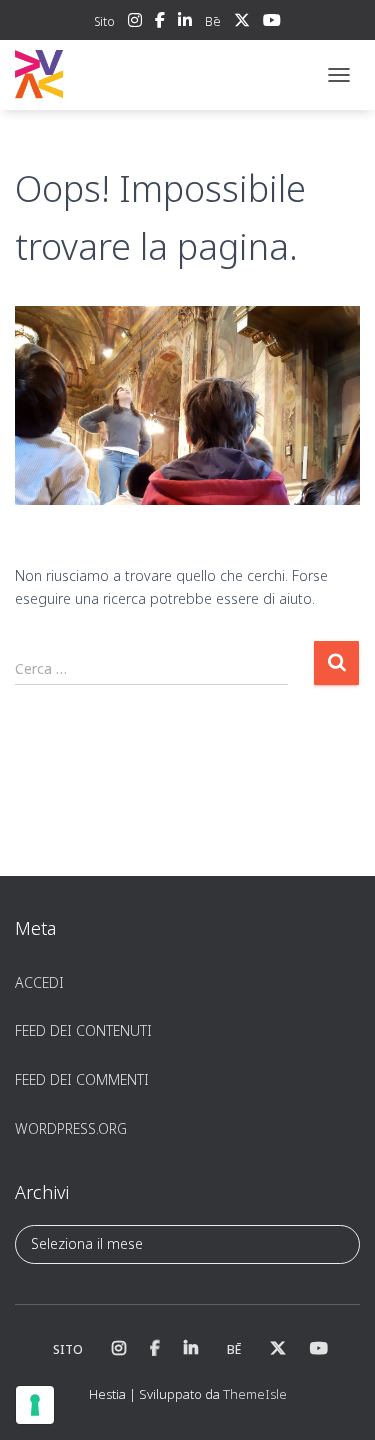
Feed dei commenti (82, 1079)
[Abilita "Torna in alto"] (335, 1400)
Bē (213, 21)
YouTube (272, 23)
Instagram (135, 23)
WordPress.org (71, 1128)
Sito (104, 21)
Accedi (39, 982)
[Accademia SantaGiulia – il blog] (100, 75)
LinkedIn (185, 23)
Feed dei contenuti (83, 1030)
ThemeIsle (255, 1394)
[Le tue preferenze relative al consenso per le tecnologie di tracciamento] (35, 1405)
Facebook (160, 23)
